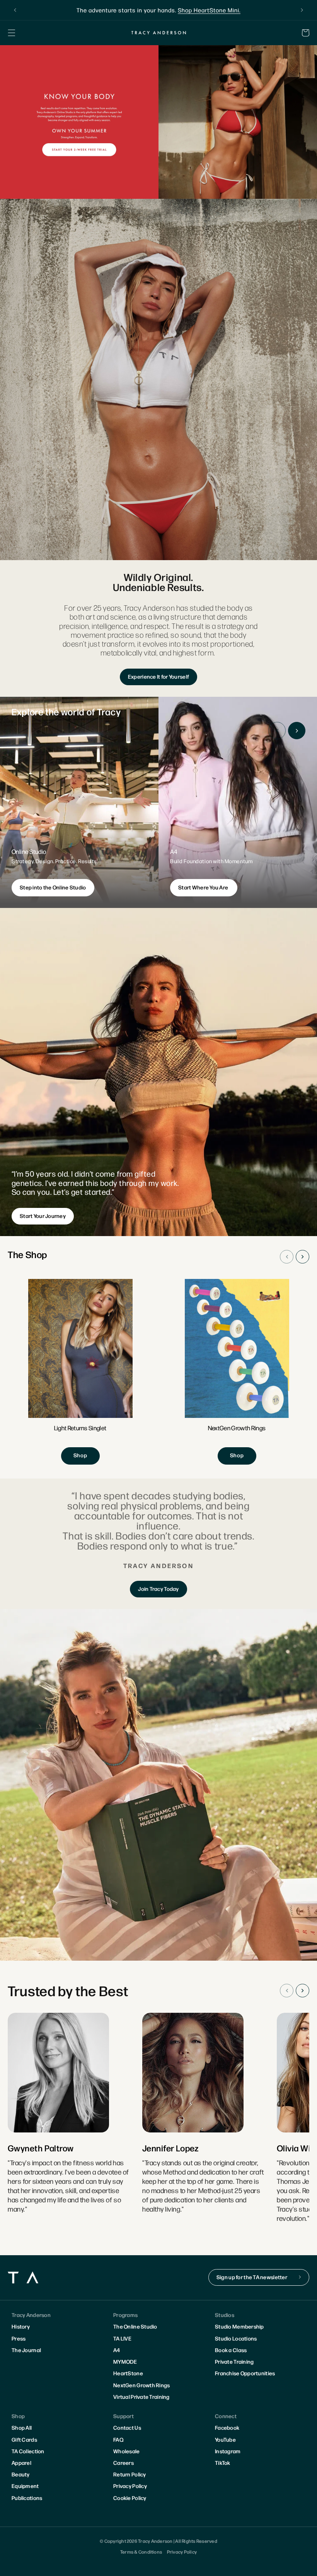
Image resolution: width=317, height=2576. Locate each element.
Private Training (234, 2361)
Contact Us (127, 2427)
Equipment (25, 2486)
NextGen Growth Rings (142, 2385)
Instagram (228, 2451)
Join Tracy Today (158, 1589)
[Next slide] (297, 731)
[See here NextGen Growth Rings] (237, 1372)
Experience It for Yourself (158, 676)
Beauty (21, 2474)
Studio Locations (236, 2338)
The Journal (26, 2350)
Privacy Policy (130, 2486)
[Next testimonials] (303, 1991)
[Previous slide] (277, 731)
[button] (12, 33)
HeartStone (128, 2373)
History (21, 2326)
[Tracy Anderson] (158, 32)
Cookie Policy (130, 2498)
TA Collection (28, 2451)
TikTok (223, 2463)
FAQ (118, 2439)
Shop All (22, 2427)
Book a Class (231, 2350)
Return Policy (130, 2474)
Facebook (227, 2427)
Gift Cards (24, 2439)
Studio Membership (239, 2326)
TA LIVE (122, 2338)
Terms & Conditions (141, 2552)
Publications (27, 2498)
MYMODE (125, 2361)
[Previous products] (287, 1257)
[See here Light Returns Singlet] (80, 1372)
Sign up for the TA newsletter (252, 2277)
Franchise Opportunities (245, 2373)
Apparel (21, 2463)
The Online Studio (135, 2326)
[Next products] (303, 1257)
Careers (124, 2463)
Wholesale (127, 2451)
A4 (117, 2350)
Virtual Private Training (141, 2396)
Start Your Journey (43, 1216)
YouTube (225, 2439)
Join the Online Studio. (197, 10)
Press (19, 2338)
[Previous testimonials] (287, 1991)
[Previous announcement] (15, 10)
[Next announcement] (302, 10)
